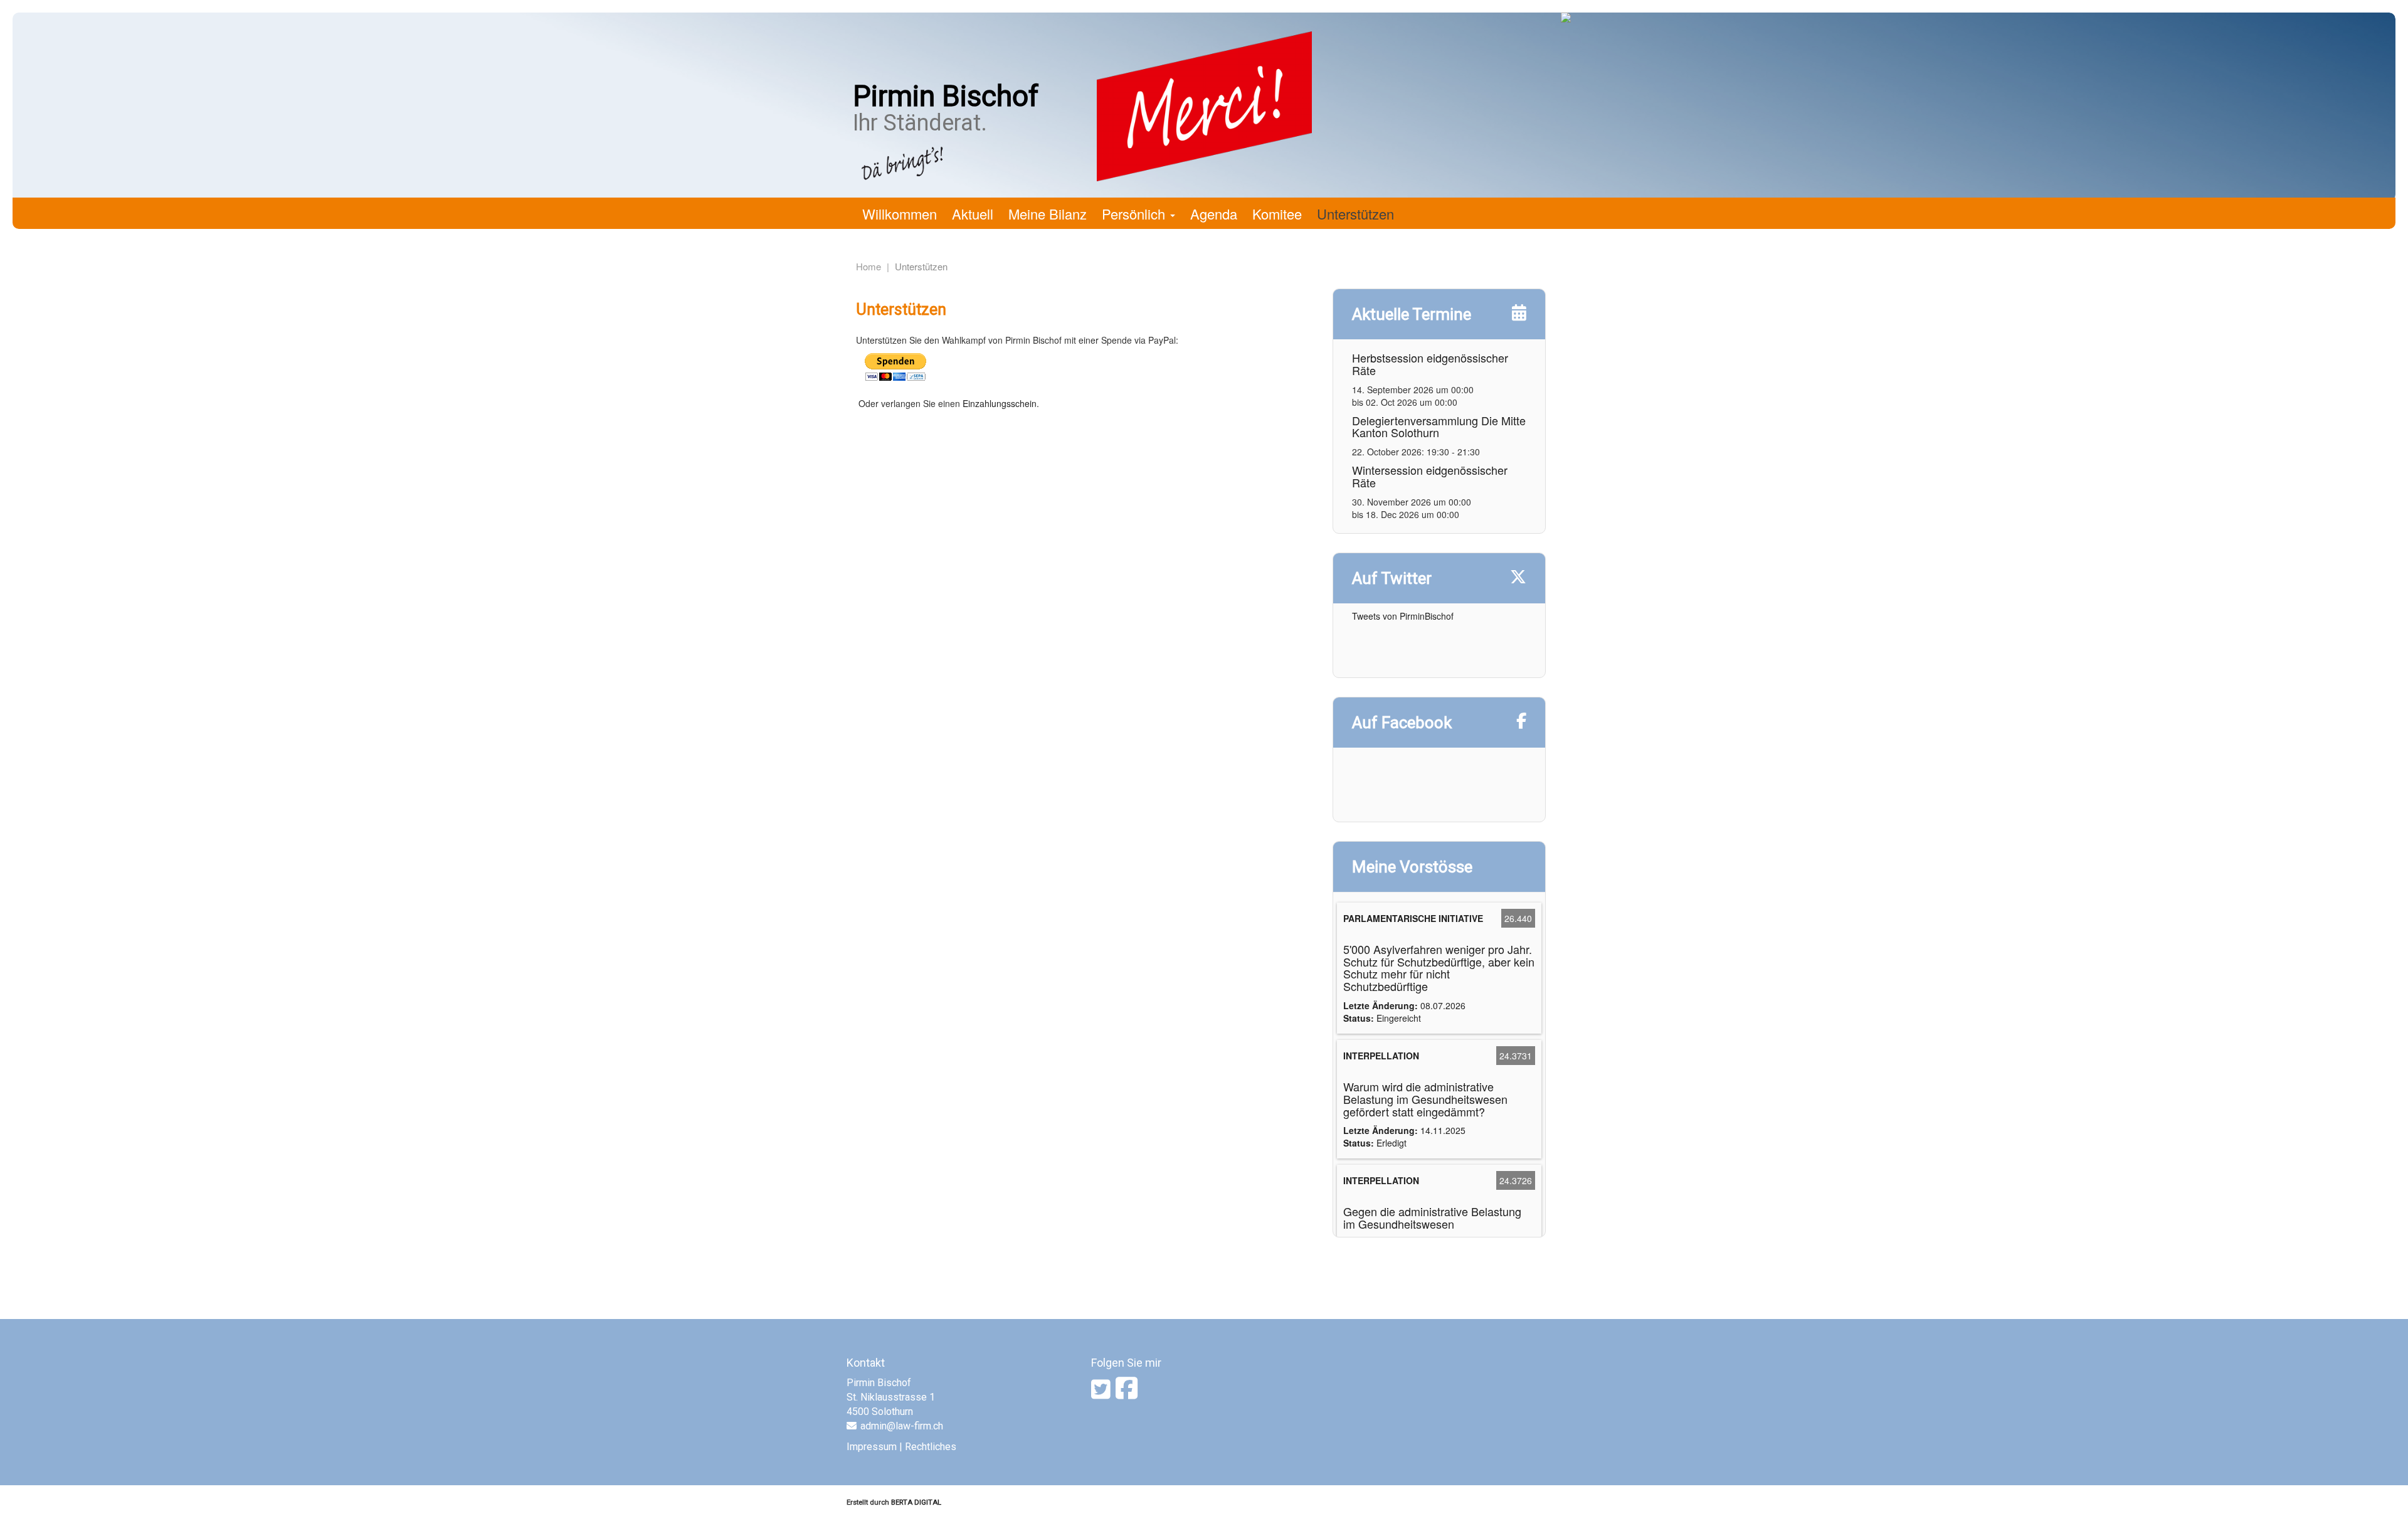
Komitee (1277, 214)
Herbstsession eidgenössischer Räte (1430, 364)
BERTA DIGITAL (916, 1502)
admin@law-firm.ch (902, 1426)
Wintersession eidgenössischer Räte (1430, 476)
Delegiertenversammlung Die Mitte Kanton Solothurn (1439, 427)
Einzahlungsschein (1000, 403)
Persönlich (1135, 214)
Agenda (1214, 214)
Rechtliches (931, 1447)
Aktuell (973, 214)
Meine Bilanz (1048, 214)
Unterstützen (1355, 214)
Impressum (872, 1447)
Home (869, 266)
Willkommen (900, 214)
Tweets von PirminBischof (1403, 616)
